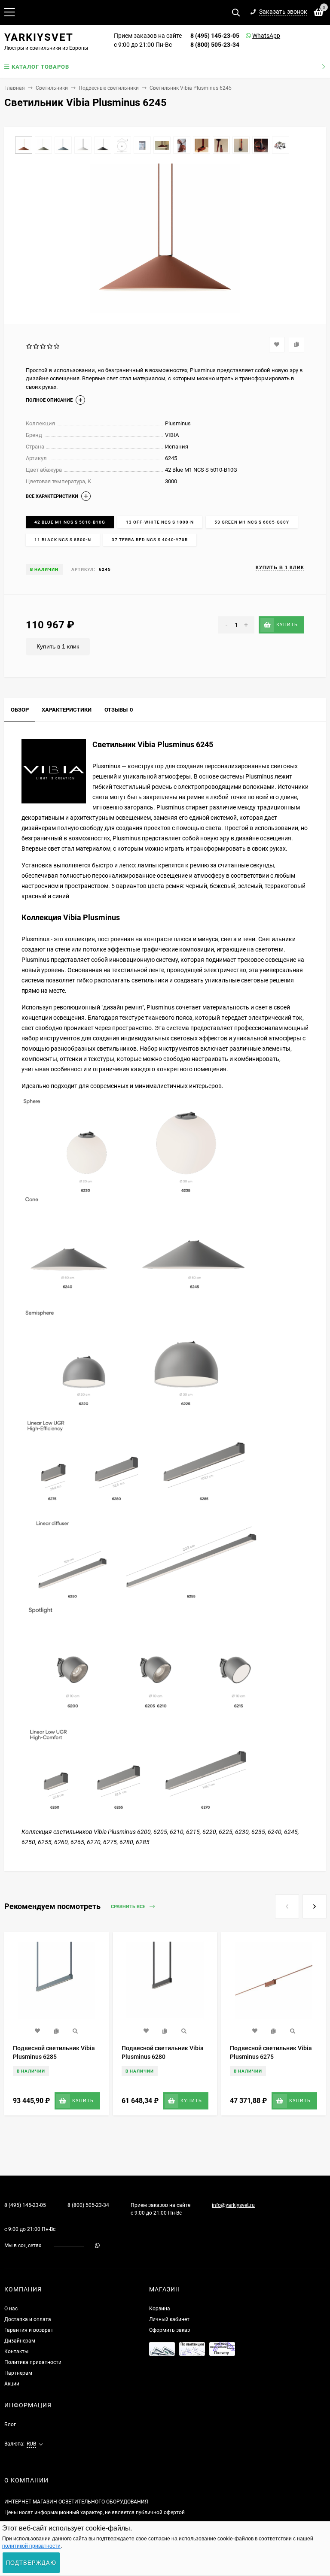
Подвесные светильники (109, 88)
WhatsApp (255, 36)
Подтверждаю (31, 2563)
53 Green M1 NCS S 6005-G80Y (252, 522)
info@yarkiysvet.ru (233, 2205)
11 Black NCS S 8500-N (63, 540)
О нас (11, 2309)
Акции (12, 2384)
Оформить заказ (170, 2330)
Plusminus (178, 423)
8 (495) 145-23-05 (215, 36)
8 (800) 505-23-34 (215, 45)
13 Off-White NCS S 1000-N (160, 522)
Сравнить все (129, 1907)
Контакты (16, 2352)
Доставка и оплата (28, 2319)
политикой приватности (31, 2546)
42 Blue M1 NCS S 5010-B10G (70, 522)
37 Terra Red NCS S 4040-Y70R (150, 540)
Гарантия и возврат (29, 2330)
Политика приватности (33, 2362)
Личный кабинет (169, 2319)
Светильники (52, 88)
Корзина (160, 2309)
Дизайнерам (20, 2341)
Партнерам (18, 2373)
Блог (10, 2424)
